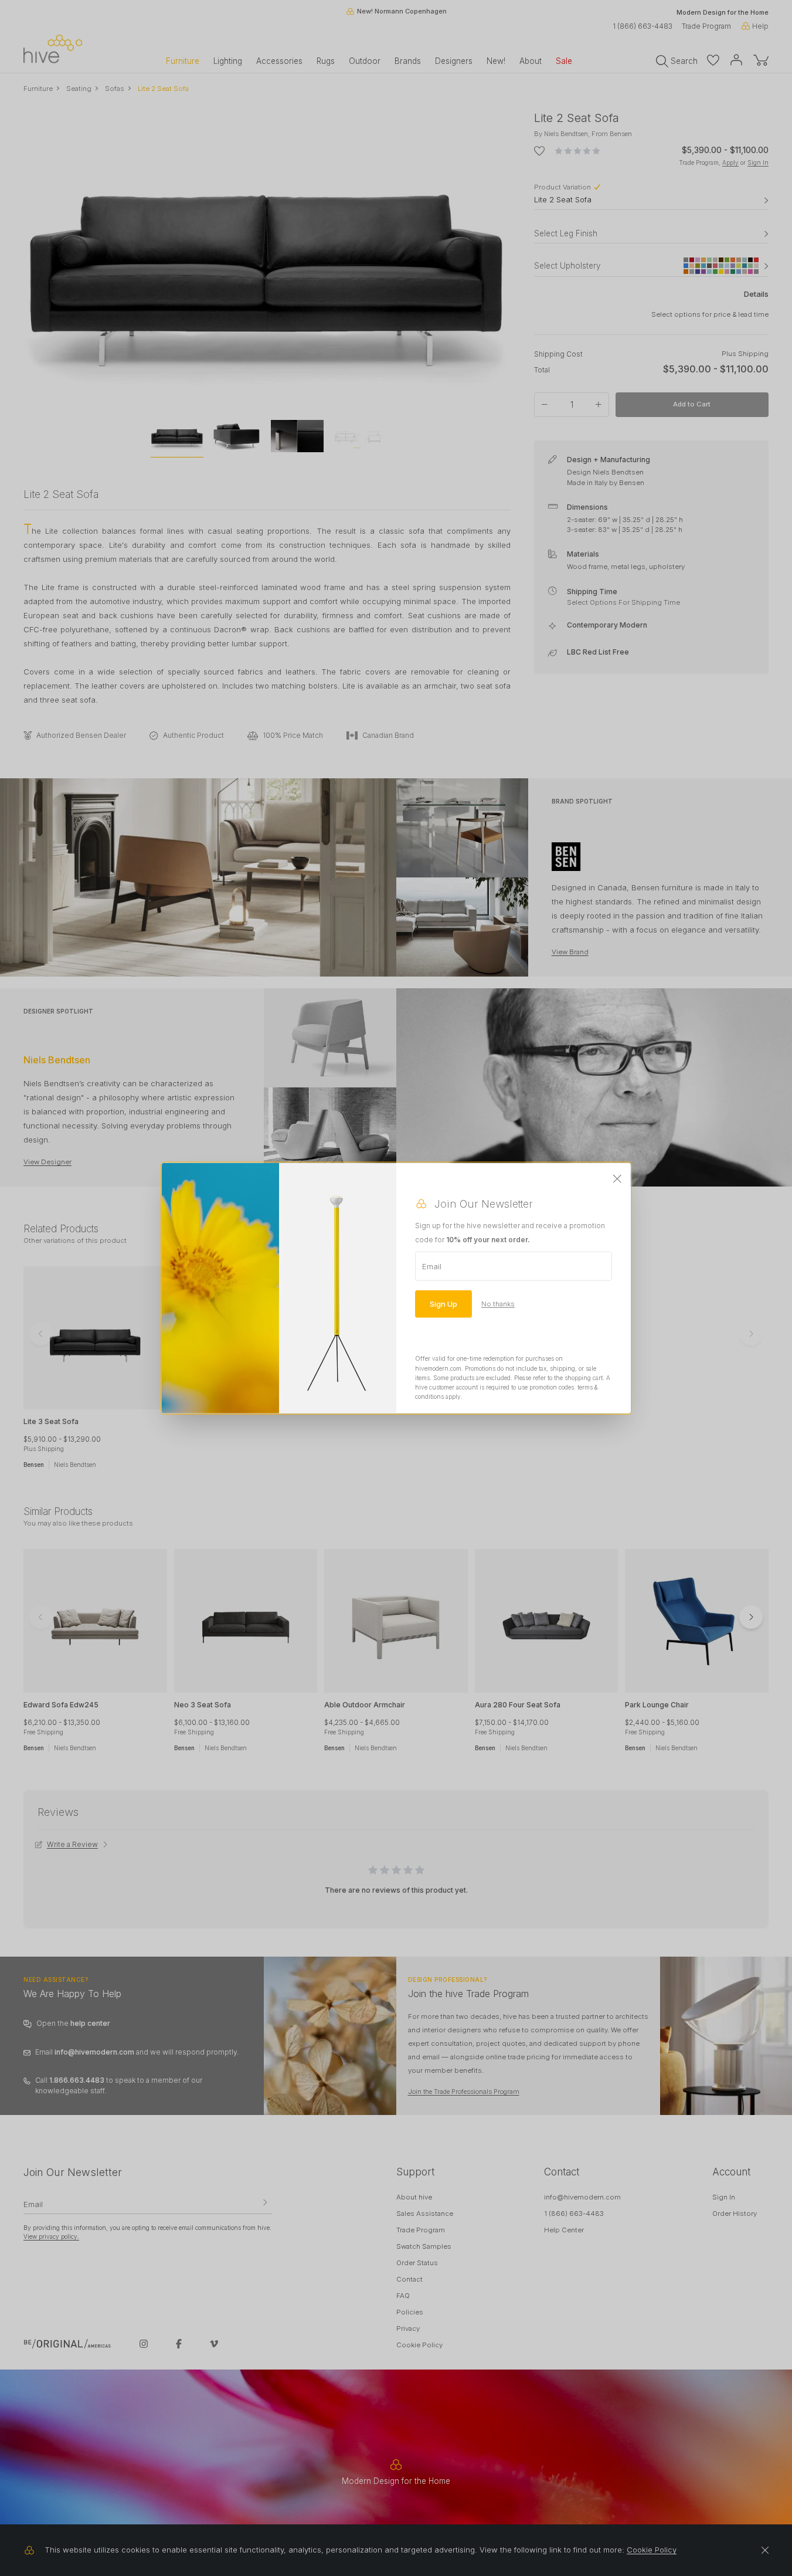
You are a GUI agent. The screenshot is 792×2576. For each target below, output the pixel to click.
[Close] (617, 1179)
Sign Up (443, 1304)
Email (432, 1266)
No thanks (498, 1304)
